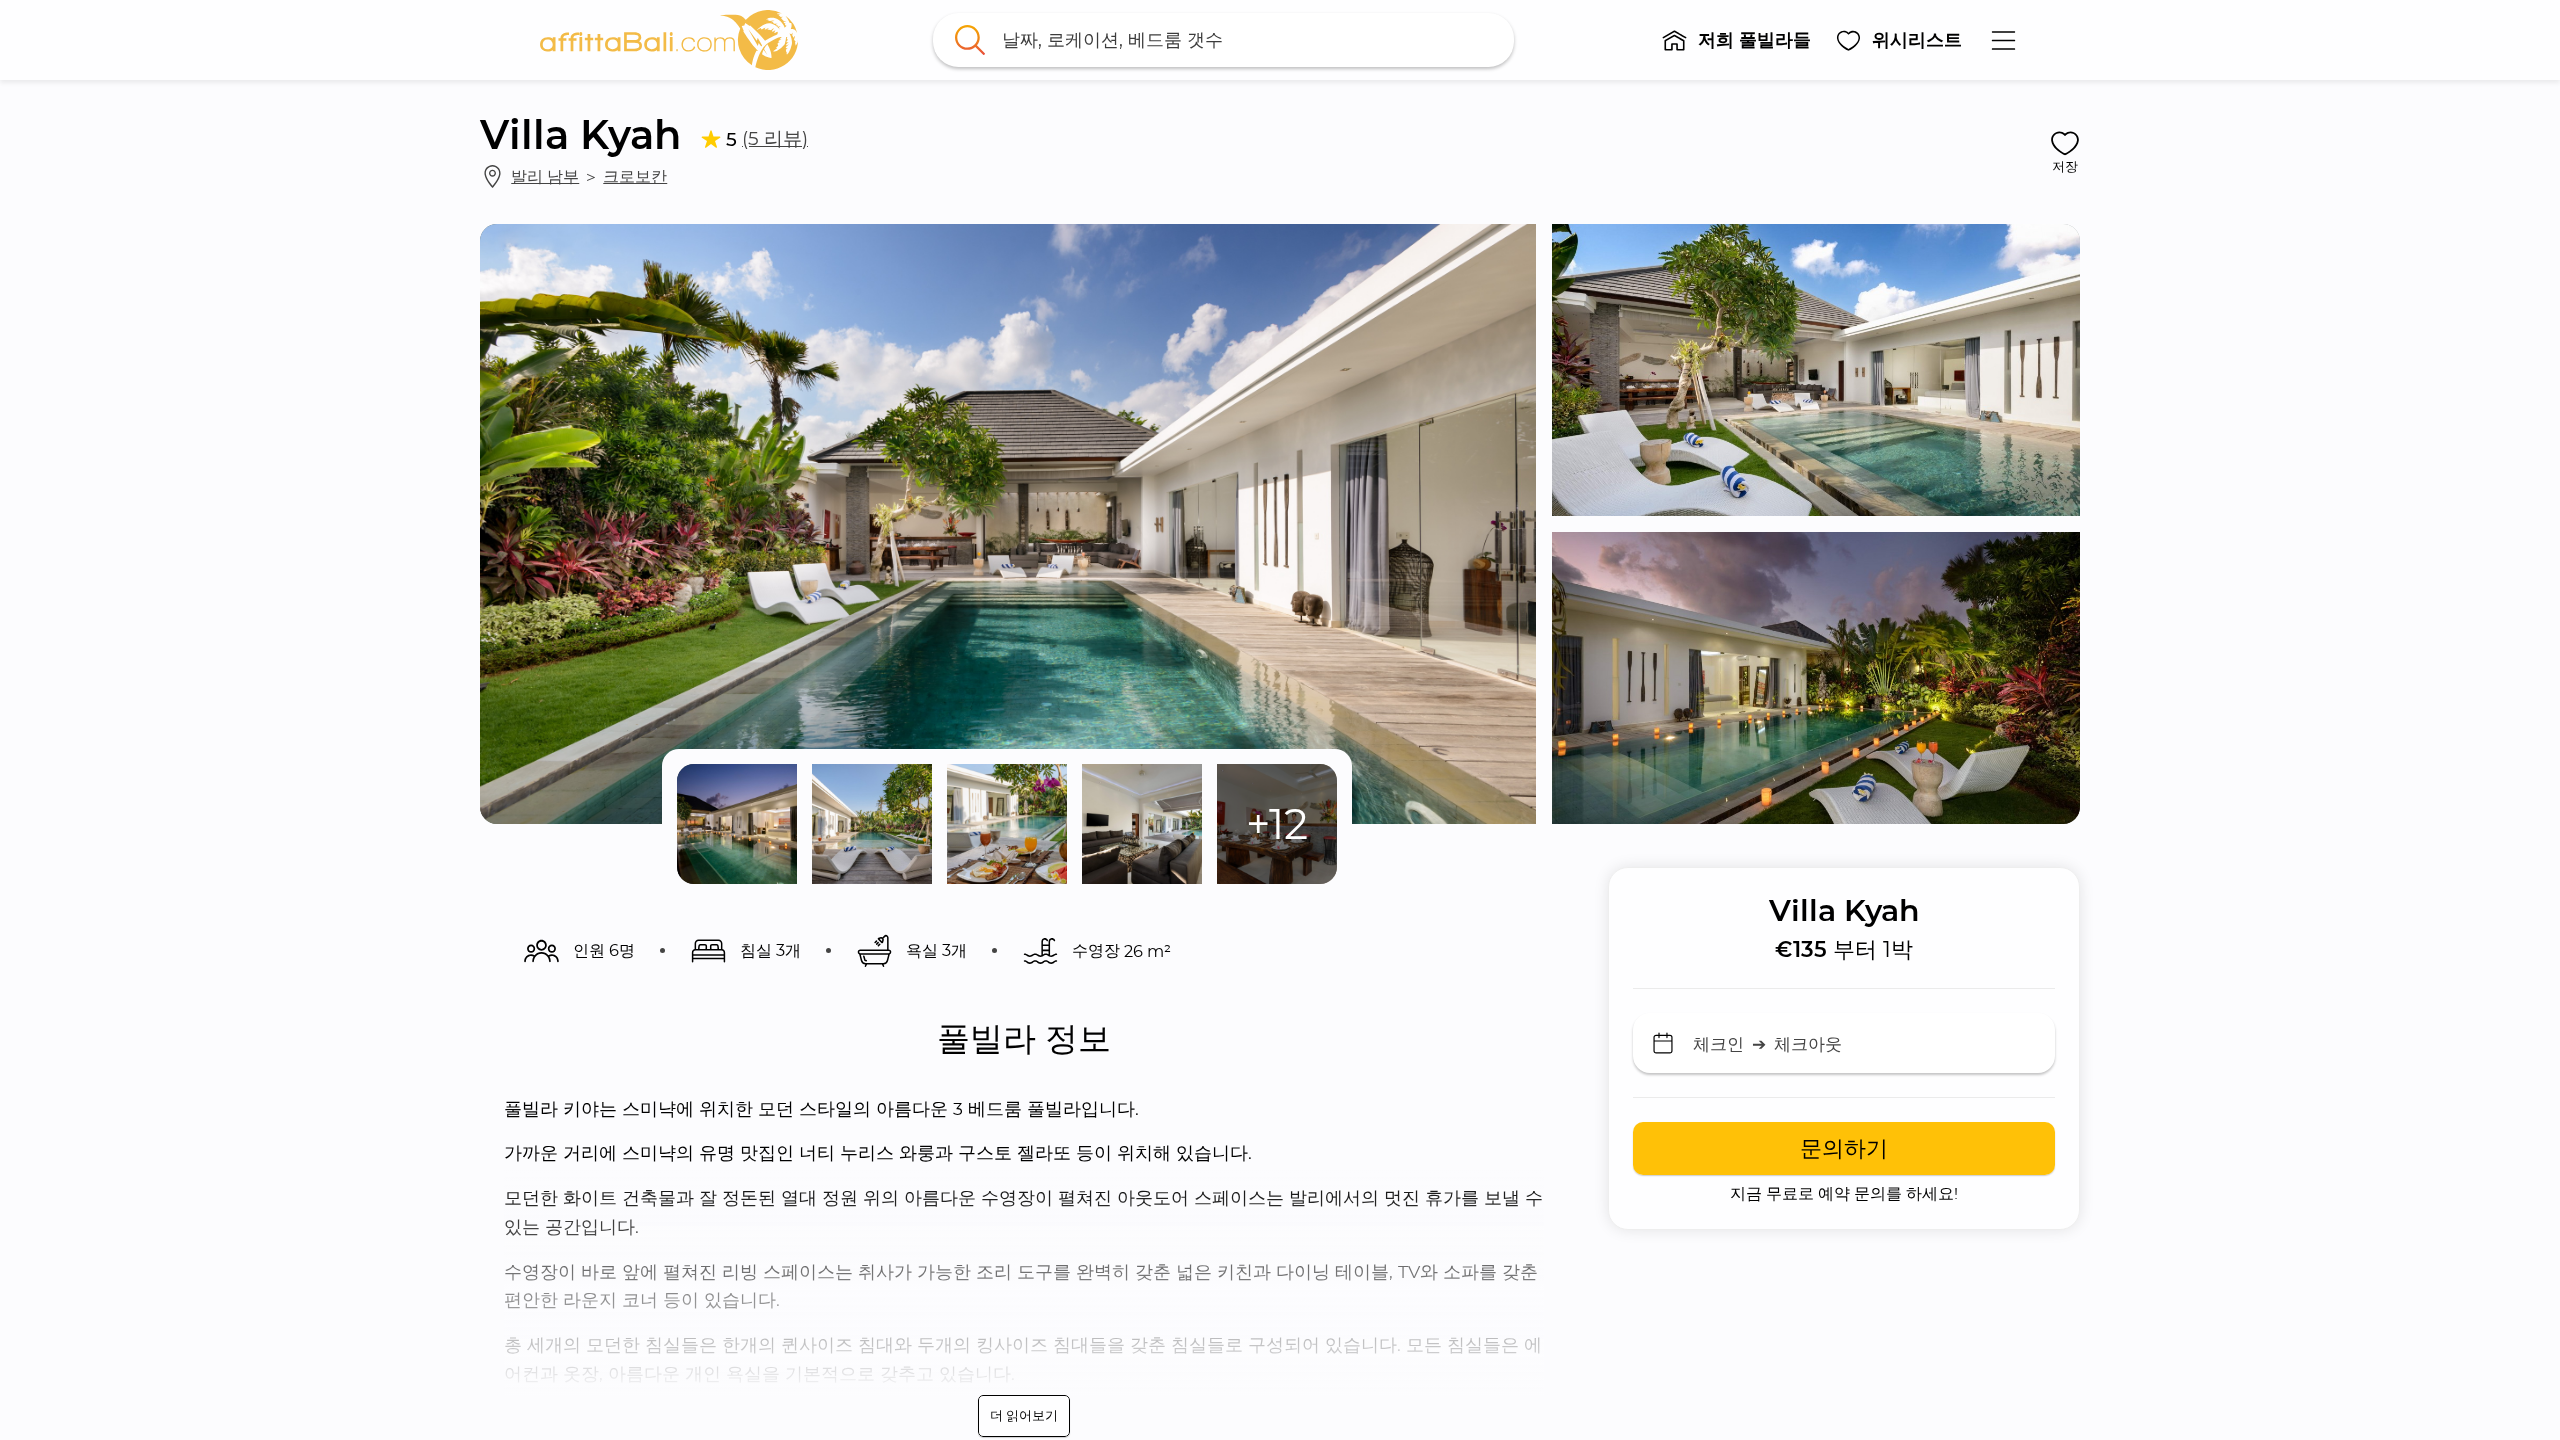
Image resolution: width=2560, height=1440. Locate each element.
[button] (1736, 40)
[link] (669, 40)
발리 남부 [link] (545, 176)
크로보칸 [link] (635, 176)
